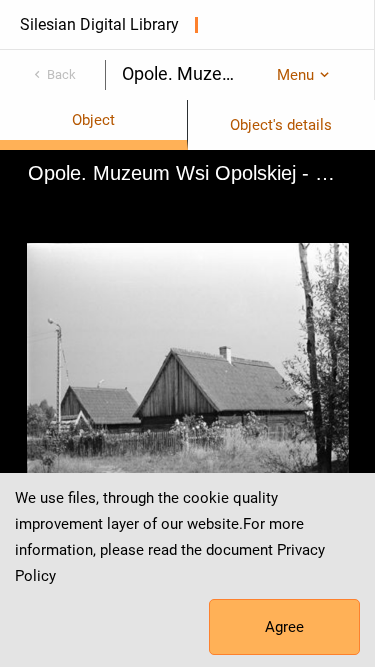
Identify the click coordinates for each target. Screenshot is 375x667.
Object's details (281, 125)
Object (93, 120)
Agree (284, 627)
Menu (295, 75)
